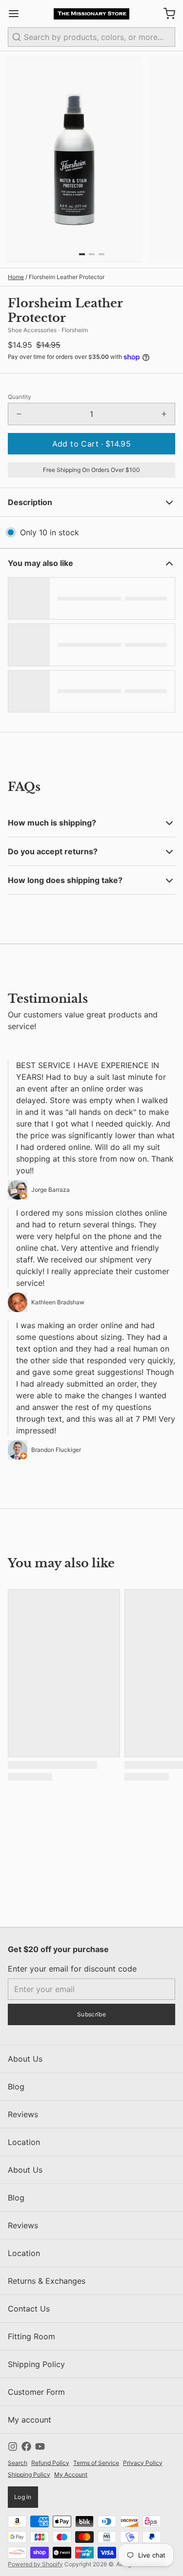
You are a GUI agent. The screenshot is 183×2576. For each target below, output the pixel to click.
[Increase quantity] (164, 414)
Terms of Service (96, 2463)
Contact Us (29, 2309)
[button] (91, 444)
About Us (25, 2059)
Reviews (23, 2114)
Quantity (20, 397)
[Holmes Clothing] (91, 14)
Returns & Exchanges (47, 2281)
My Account (71, 2474)
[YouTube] (40, 2446)
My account (30, 2420)
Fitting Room (31, 2336)
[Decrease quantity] (19, 414)
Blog (16, 2087)
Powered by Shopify (35, 2564)
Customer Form (36, 2392)
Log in (23, 2497)
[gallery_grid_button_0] (82, 254)
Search (18, 2463)
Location (24, 2142)
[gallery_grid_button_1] (92, 254)
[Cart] (165, 14)
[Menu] (18, 14)
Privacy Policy (143, 2463)
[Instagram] (13, 2446)
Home (16, 277)
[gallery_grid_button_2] (102, 254)
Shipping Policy (36, 2364)
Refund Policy (50, 2463)
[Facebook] (26, 2446)
